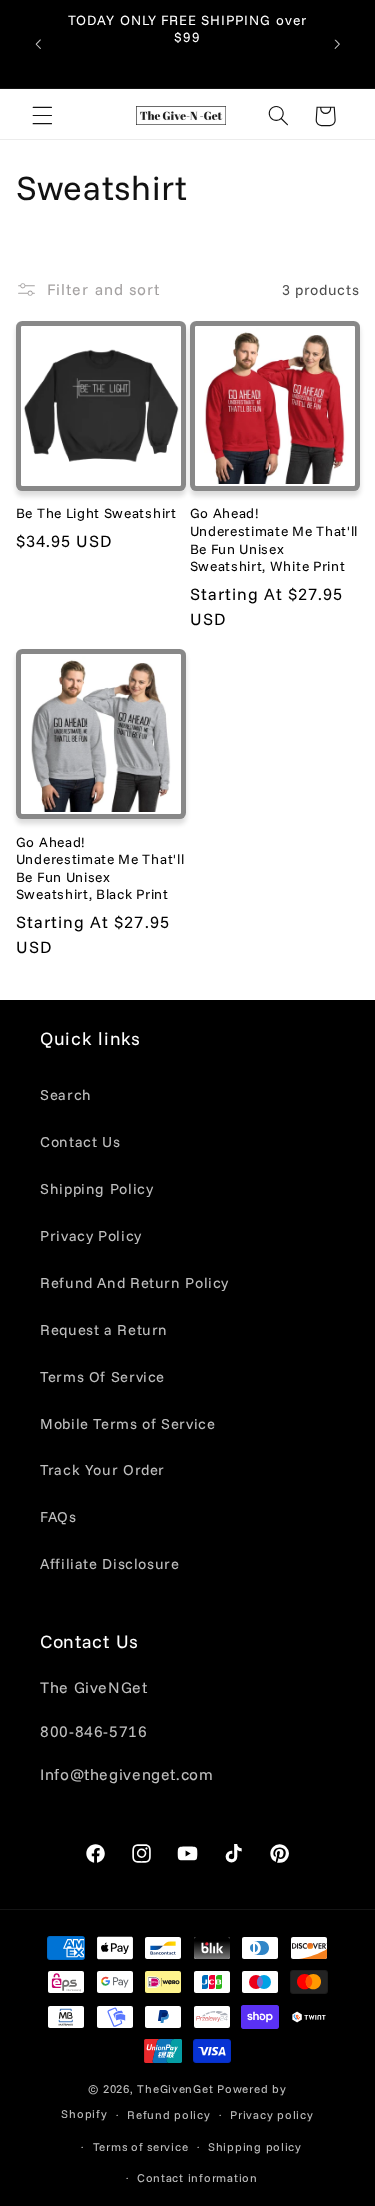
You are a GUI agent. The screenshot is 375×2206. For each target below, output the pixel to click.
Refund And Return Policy (134, 1282)
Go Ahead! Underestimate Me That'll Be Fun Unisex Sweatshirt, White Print (274, 539)
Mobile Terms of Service (128, 1423)
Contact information (197, 2177)
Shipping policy (255, 2146)
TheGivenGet (175, 2088)
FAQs (58, 1516)
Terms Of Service (102, 1376)
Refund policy (169, 2114)
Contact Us (80, 1141)
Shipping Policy (96, 1188)
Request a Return (104, 1329)
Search (66, 1094)
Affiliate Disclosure (110, 1563)
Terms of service (141, 2146)
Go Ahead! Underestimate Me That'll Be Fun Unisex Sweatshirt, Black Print (100, 868)
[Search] (278, 116)
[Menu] (42, 116)
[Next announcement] (337, 44)
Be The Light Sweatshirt (96, 512)
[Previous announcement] (38, 44)
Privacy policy (271, 2114)
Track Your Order (102, 1469)
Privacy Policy (91, 1235)
